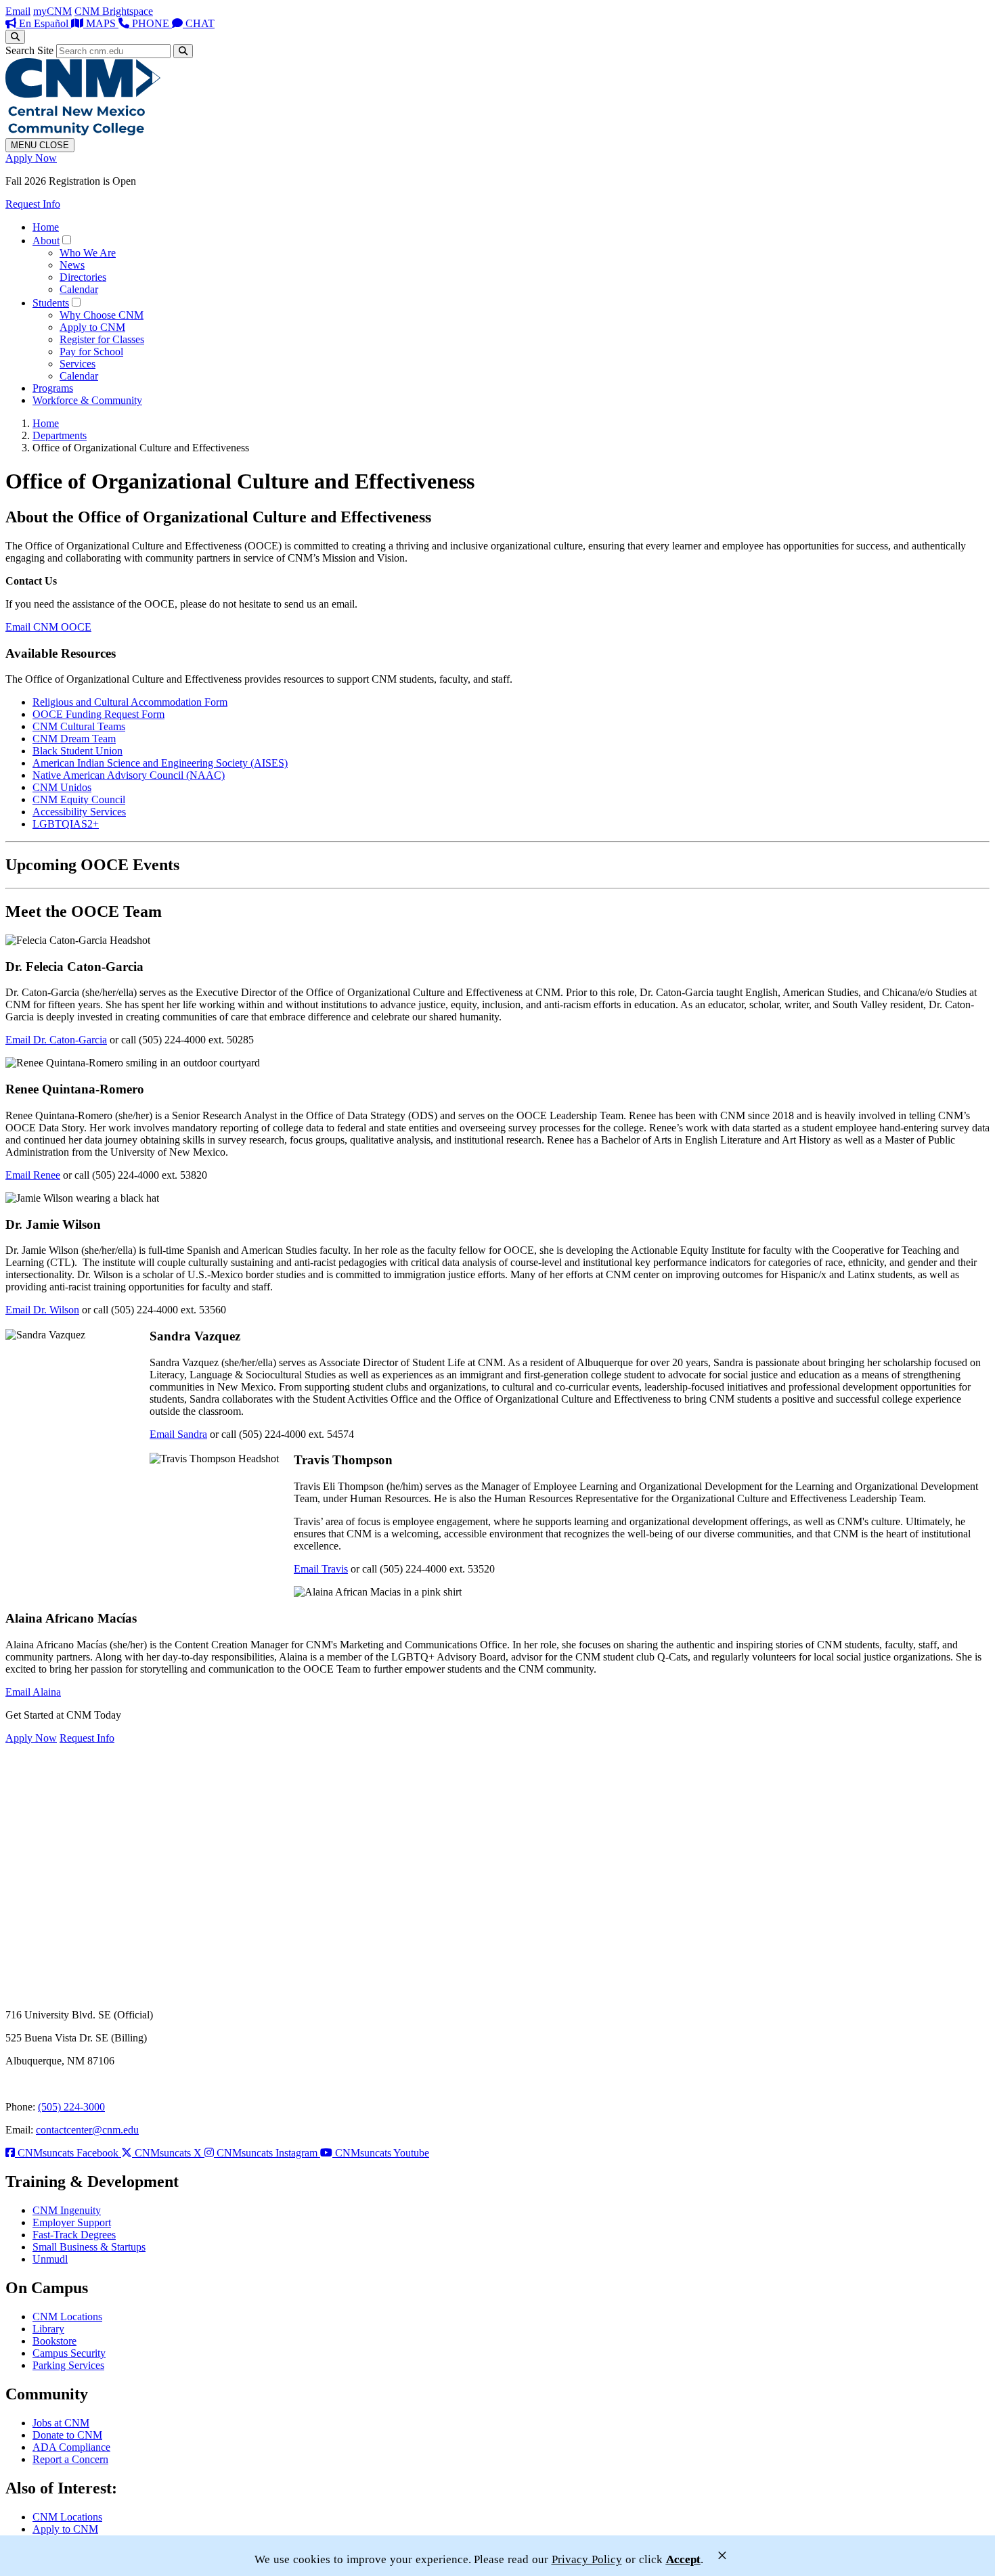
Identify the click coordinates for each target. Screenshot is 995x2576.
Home (46, 227)
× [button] (722, 2555)
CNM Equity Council (79, 799)
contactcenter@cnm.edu (87, 2130)
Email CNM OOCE (48, 627)
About (46, 241)
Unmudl (50, 2259)
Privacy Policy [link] (587, 2559)
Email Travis (321, 1569)
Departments (60, 435)
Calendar (79, 289)
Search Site (29, 50)
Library (48, 2329)
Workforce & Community (87, 400)
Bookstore (54, 2341)
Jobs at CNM (61, 2423)
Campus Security (69, 2353)
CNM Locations (67, 2317)
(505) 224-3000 (71, 2107)
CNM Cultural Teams (79, 726)
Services (78, 364)
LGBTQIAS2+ (66, 824)
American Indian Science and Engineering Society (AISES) (160, 763)
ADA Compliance (71, 2447)
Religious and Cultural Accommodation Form (130, 702)
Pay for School (91, 352)
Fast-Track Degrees (74, 2235)
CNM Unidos (62, 787)
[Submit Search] (183, 51)
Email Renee (33, 1175)
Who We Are (88, 253)
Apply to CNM (92, 327)
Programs (53, 388)
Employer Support (72, 2222)
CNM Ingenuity (67, 2210)
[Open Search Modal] (15, 37)
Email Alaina (33, 1692)
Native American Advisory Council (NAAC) (129, 775)
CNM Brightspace (114, 11)
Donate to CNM (67, 2435)
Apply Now (31, 158)
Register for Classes (102, 339)
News (72, 265)
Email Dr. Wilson (42, 1310)
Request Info (33, 204)
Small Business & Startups (89, 2247)
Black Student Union (78, 751)
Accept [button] (683, 2559)
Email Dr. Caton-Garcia (56, 1040)
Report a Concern (70, 2459)
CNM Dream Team (74, 739)
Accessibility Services (79, 812)
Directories (83, 277)
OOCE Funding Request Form (98, 714)
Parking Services (68, 2365)
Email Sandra (178, 1434)
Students (51, 303)
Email (18, 11)
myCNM (52, 11)
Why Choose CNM (102, 315)
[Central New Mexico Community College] (83, 132)
